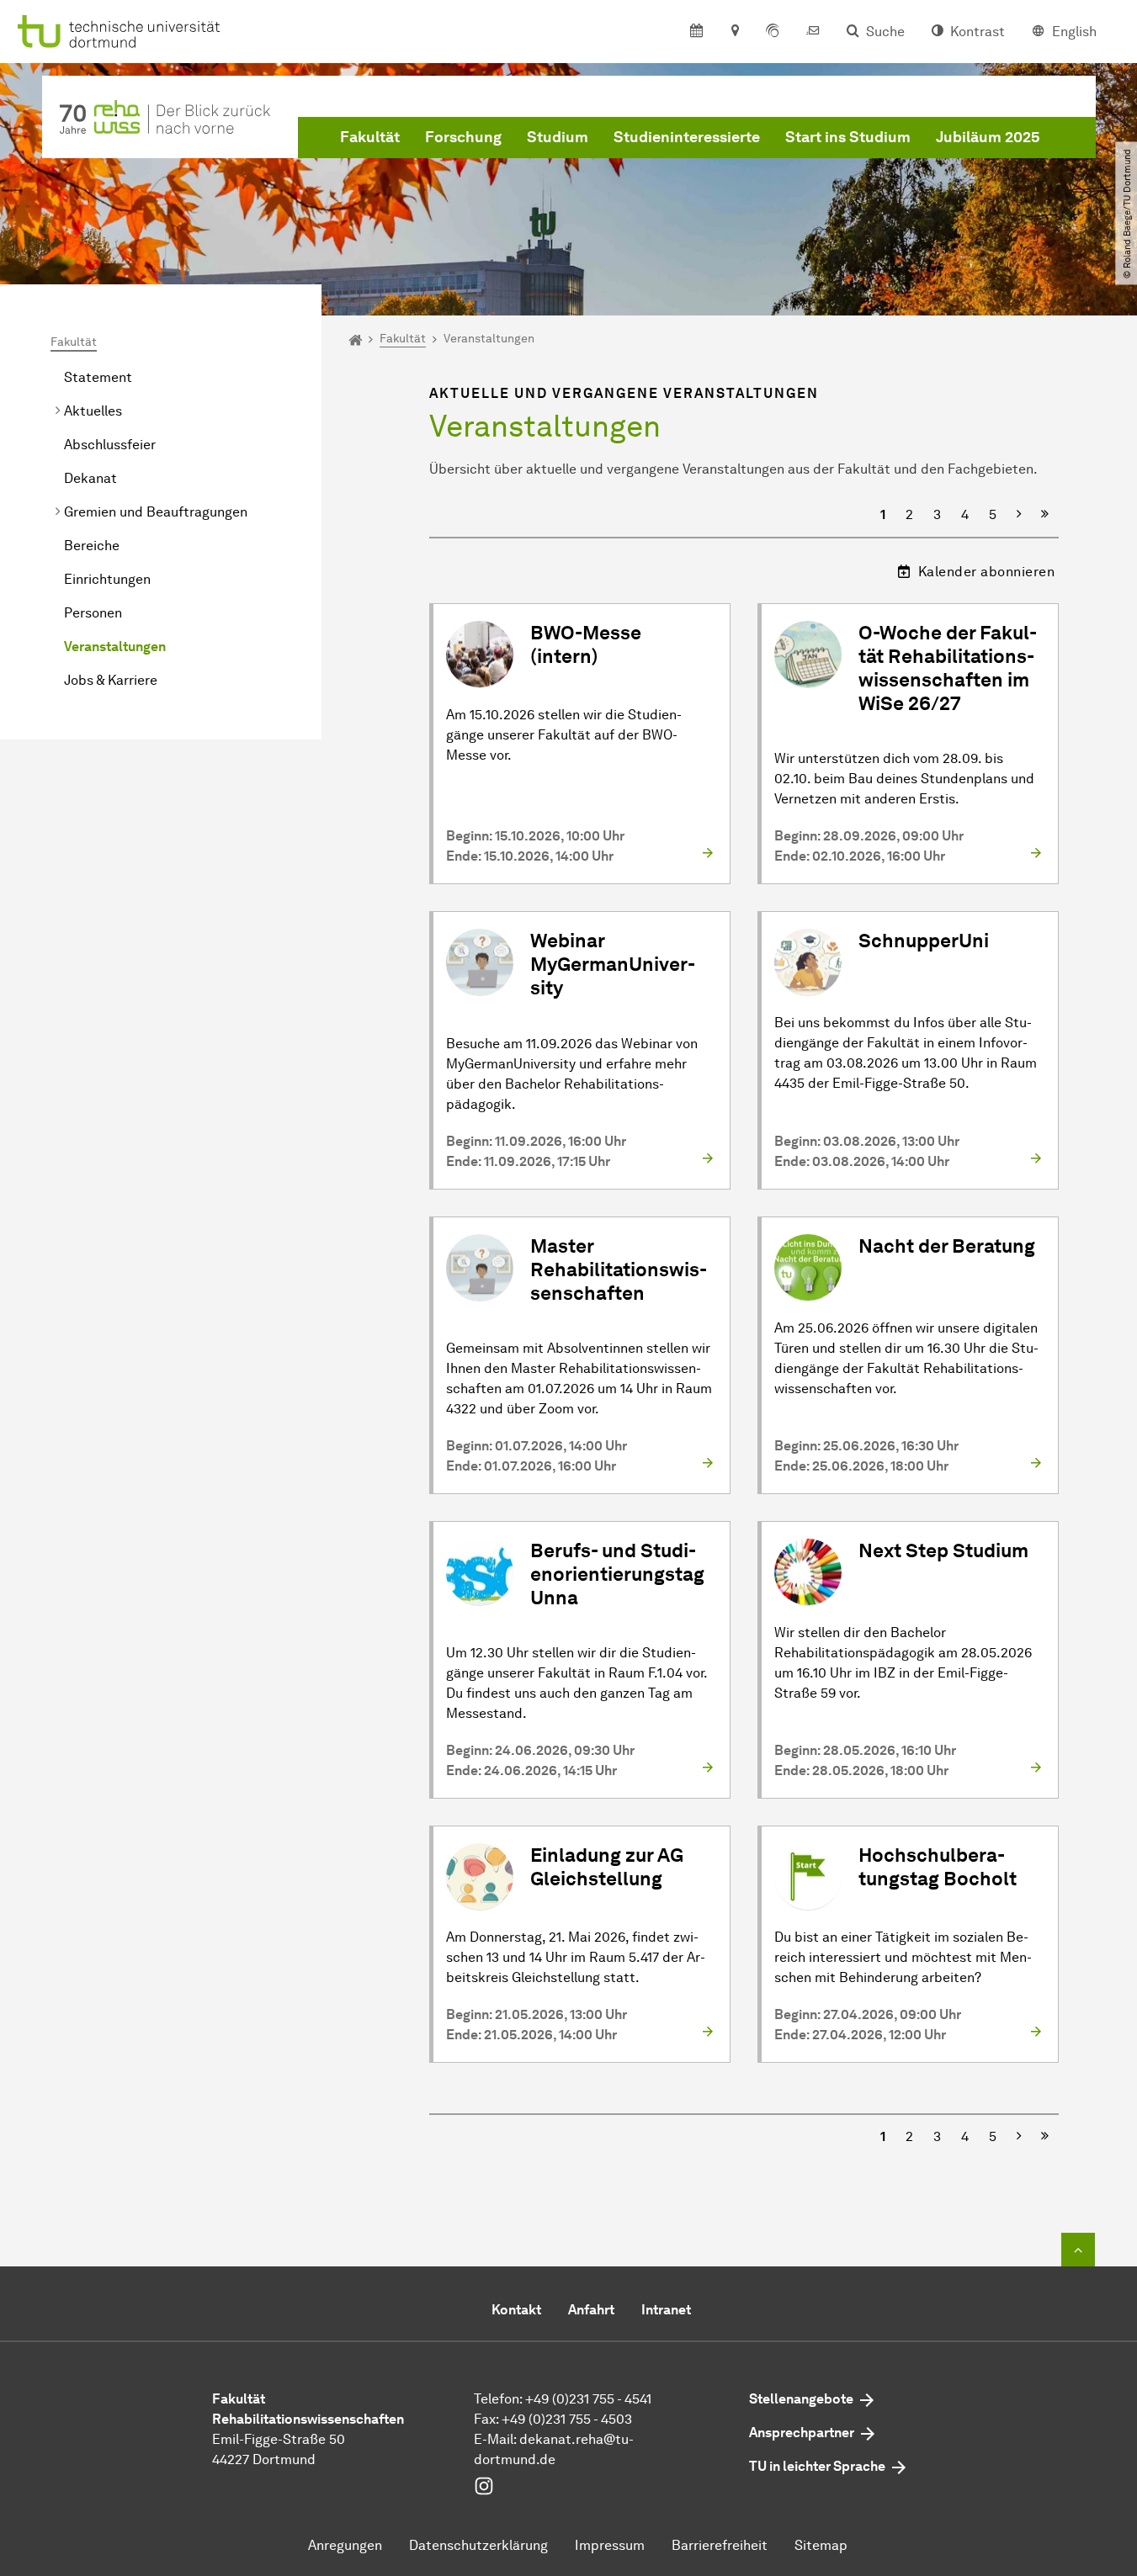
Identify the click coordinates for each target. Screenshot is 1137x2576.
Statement (98, 377)
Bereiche (92, 546)
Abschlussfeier (110, 445)
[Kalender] (696, 32)
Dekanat (90, 478)
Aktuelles (93, 411)
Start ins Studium (848, 137)
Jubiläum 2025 (988, 137)
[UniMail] (813, 32)
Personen (93, 613)
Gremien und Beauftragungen (156, 512)
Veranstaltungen (115, 647)
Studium (558, 137)
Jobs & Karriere (111, 680)
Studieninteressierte (687, 137)
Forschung (463, 137)
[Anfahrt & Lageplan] (734, 32)
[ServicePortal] (773, 32)
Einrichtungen (107, 579)
